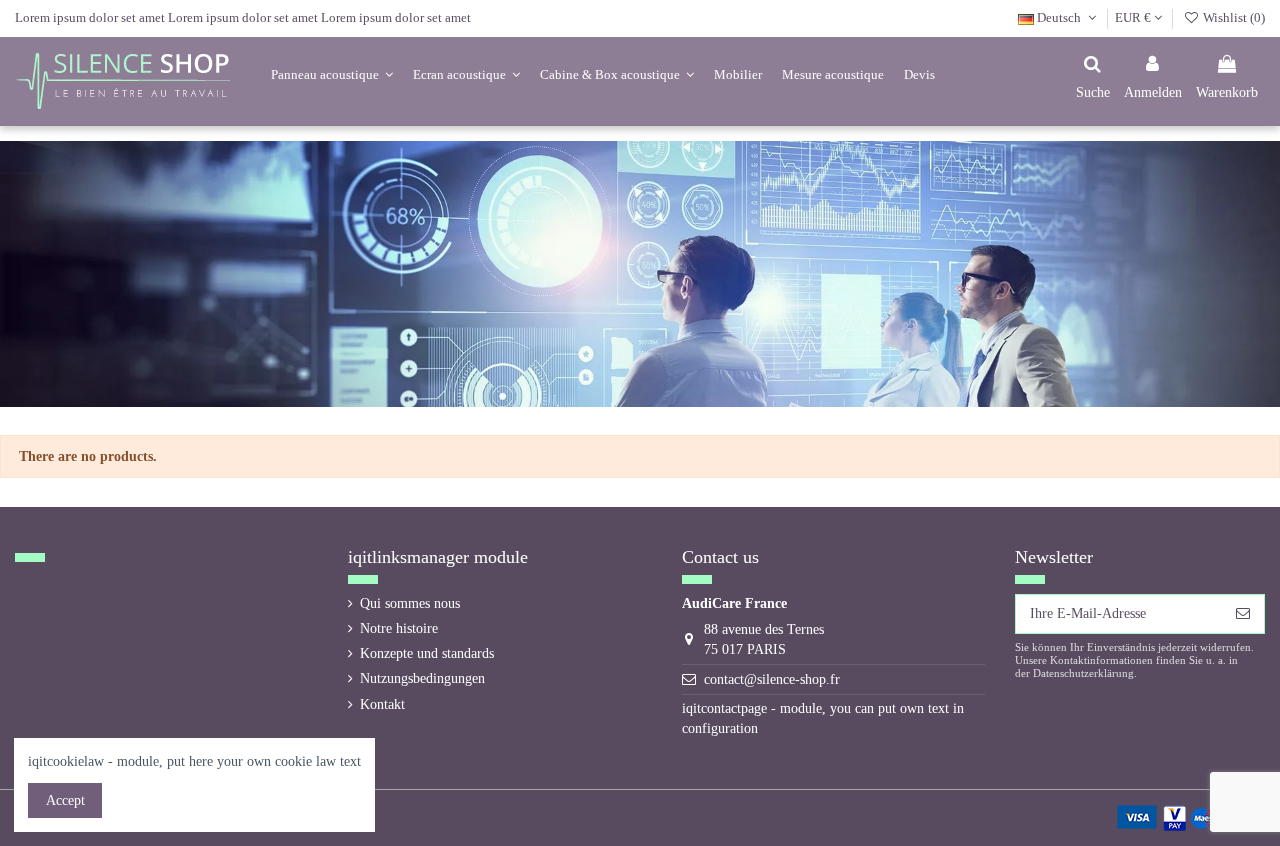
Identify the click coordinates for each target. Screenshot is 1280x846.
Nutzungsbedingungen (422, 678)
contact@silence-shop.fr (772, 679)
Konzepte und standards (427, 653)
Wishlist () (1232, 17)
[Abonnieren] (1243, 614)
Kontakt (382, 704)
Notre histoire (399, 628)
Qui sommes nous (410, 603)
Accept (65, 800)
